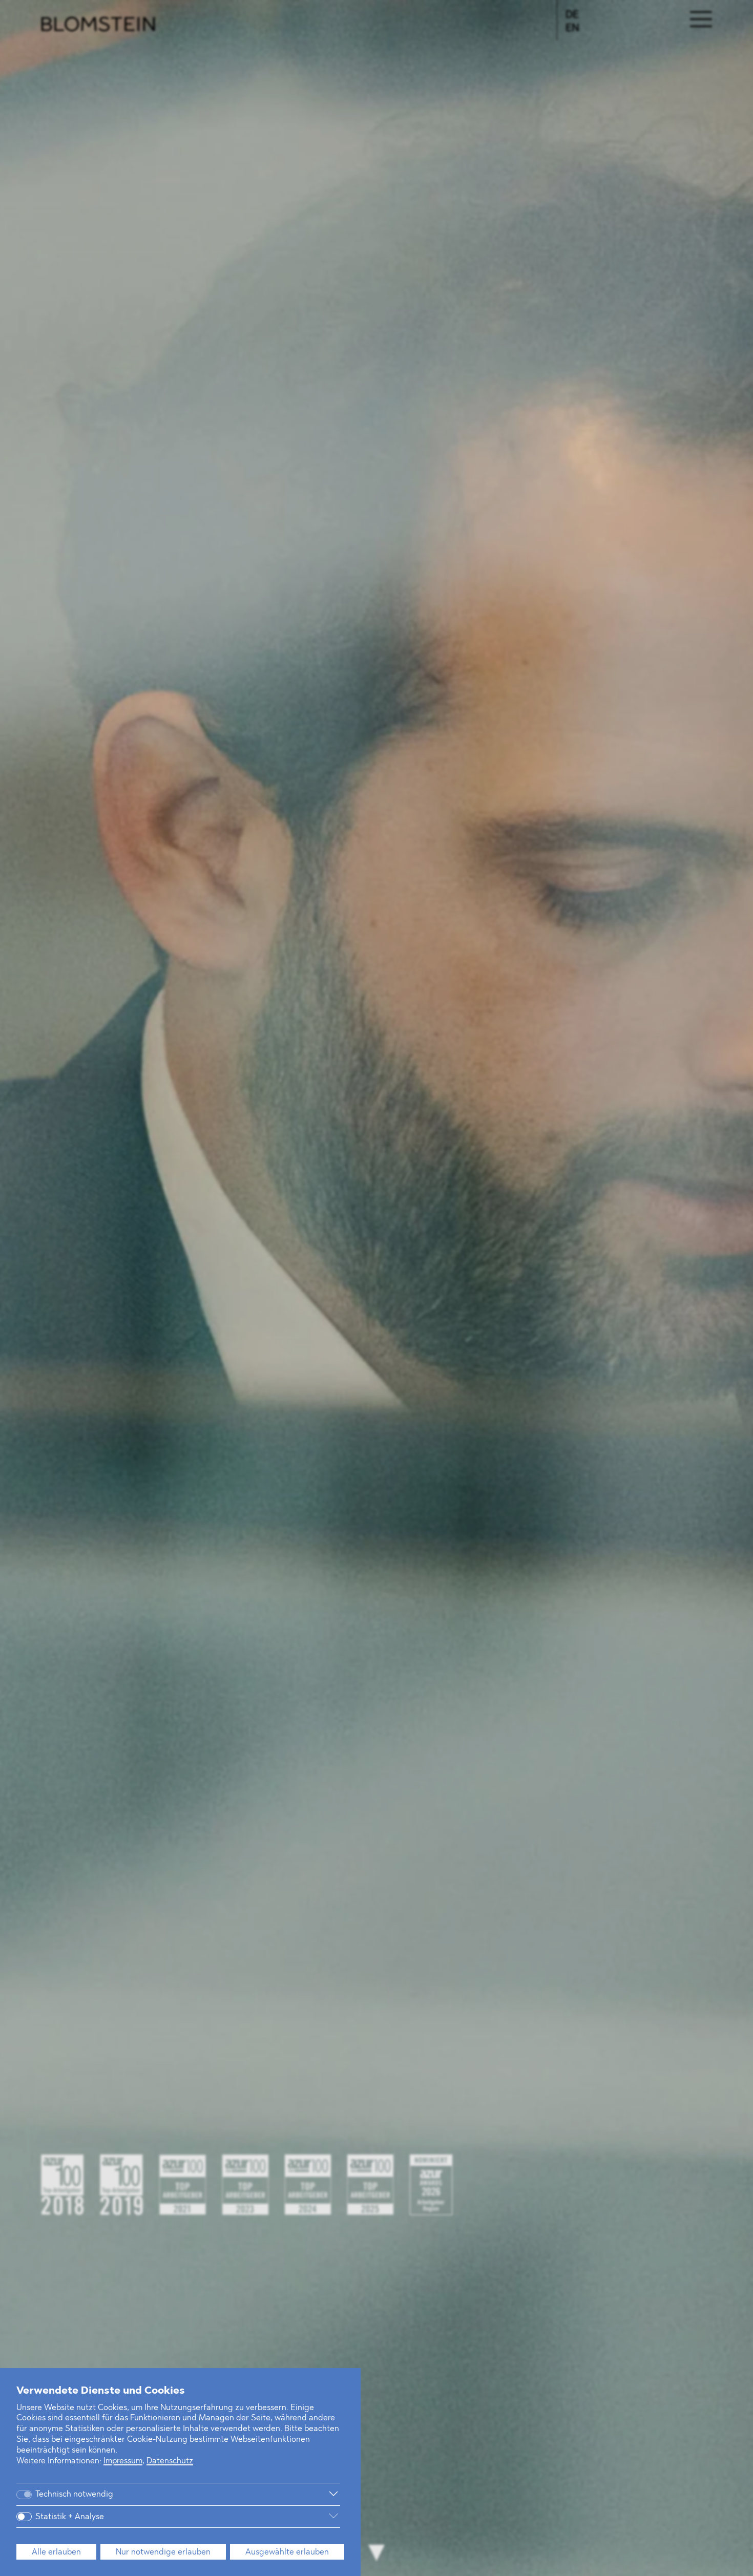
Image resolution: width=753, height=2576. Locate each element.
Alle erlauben (56, 2552)
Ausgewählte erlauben (287, 2552)
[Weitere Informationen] (235, 2494)
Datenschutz (170, 2461)
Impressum (123, 2461)
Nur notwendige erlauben (163, 2552)
